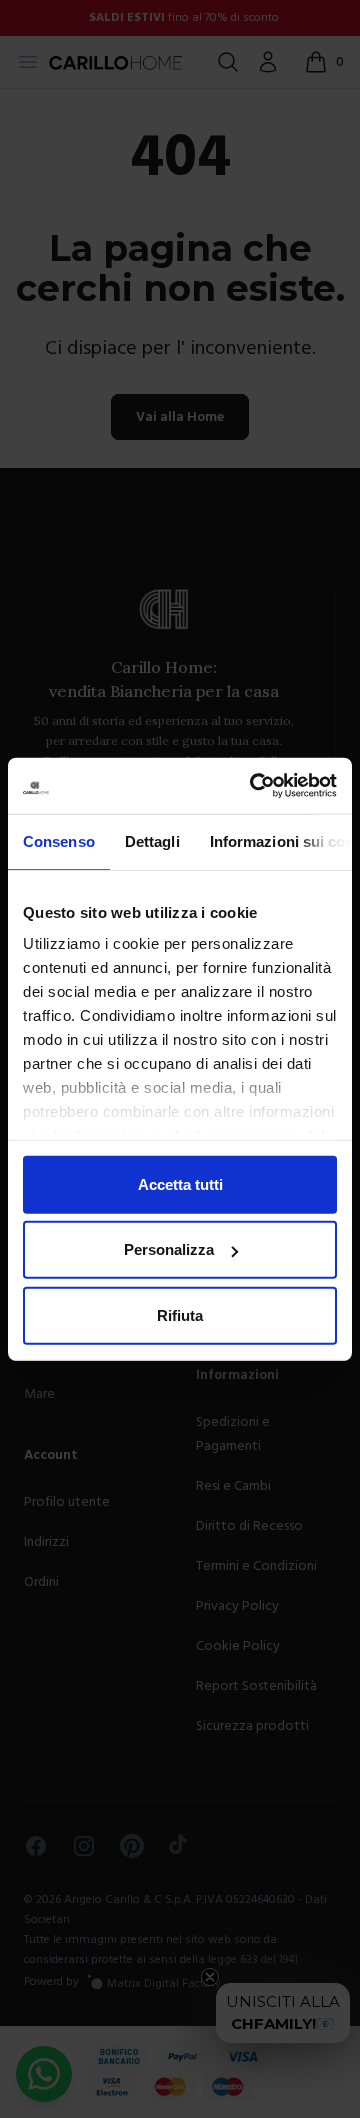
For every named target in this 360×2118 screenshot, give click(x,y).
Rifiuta (180, 1314)
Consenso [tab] (59, 840)
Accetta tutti (180, 1183)
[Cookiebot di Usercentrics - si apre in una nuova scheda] (254, 786)
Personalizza (169, 1249)
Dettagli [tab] (152, 840)
